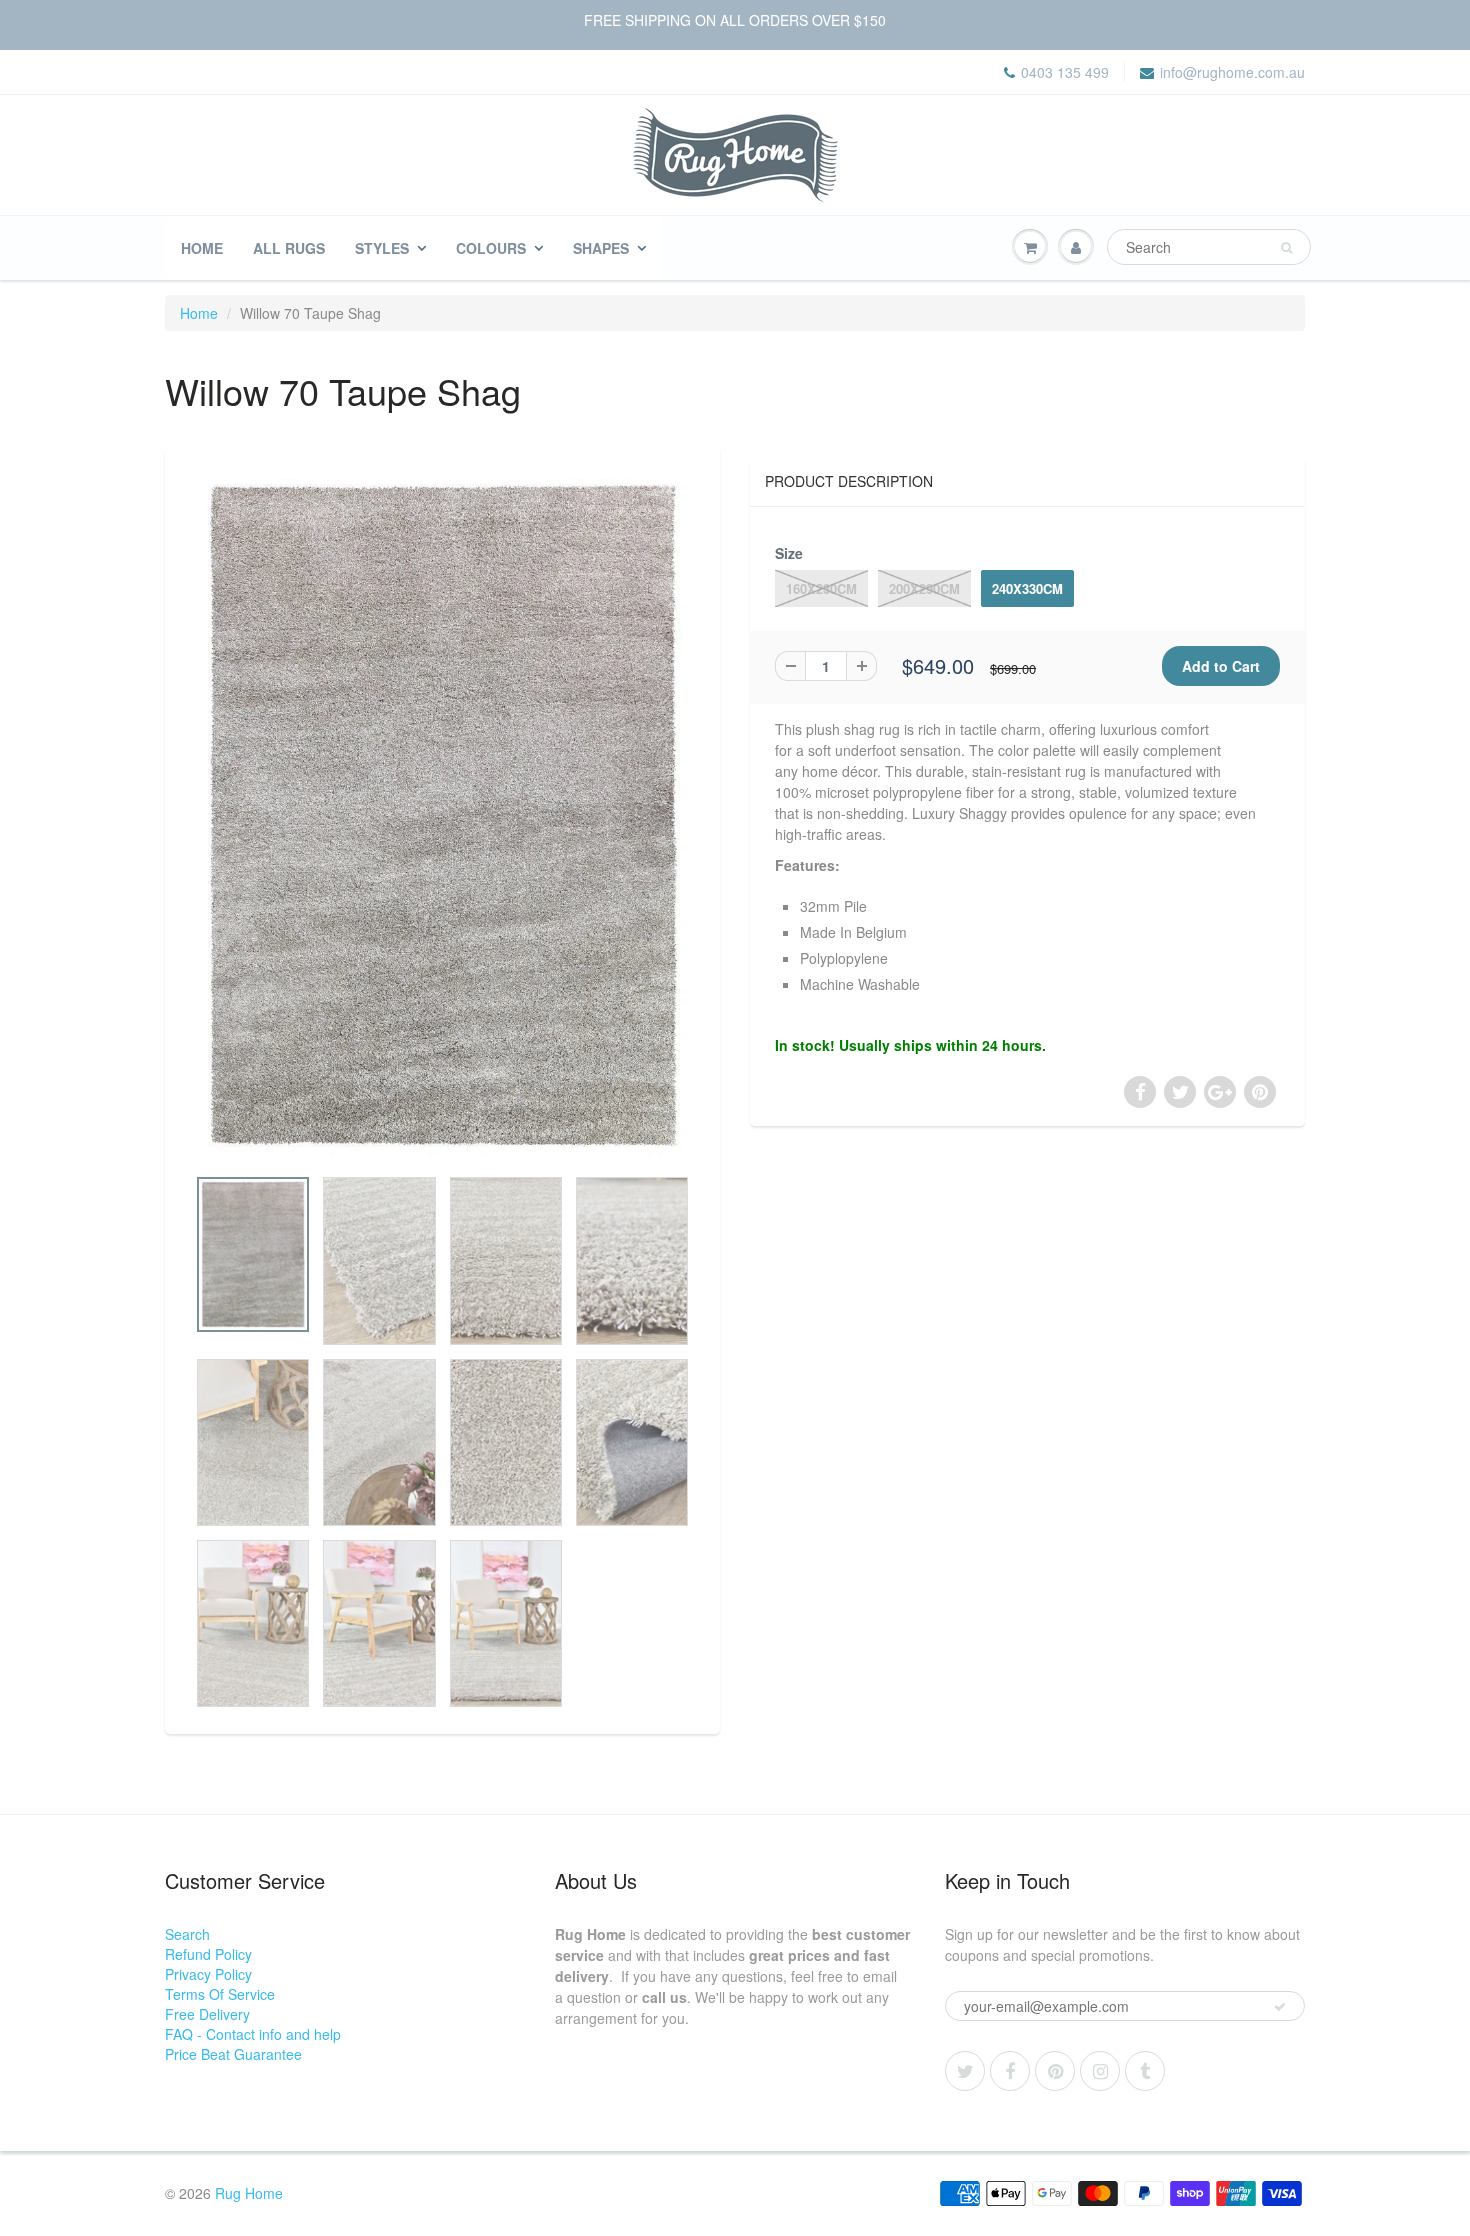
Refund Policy (208, 1954)
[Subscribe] (1280, 2007)
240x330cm (1027, 588)
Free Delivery (207, 2014)
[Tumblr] (1145, 2071)
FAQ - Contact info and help (253, 2034)
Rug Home (249, 2193)
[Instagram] (1100, 2071)
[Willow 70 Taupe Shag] (442, 816)
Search (187, 1934)
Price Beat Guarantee (233, 2054)
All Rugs (289, 248)
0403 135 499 (1065, 72)
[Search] (1286, 248)
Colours (491, 248)
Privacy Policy (208, 1974)
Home (202, 248)
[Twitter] (965, 2071)
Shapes (601, 248)
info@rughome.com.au (1232, 72)
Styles (382, 248)
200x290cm (924, 588)
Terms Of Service (220, 1994)
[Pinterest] (1055, 2071)
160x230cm (821, 588)
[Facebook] (1010, 2071)
